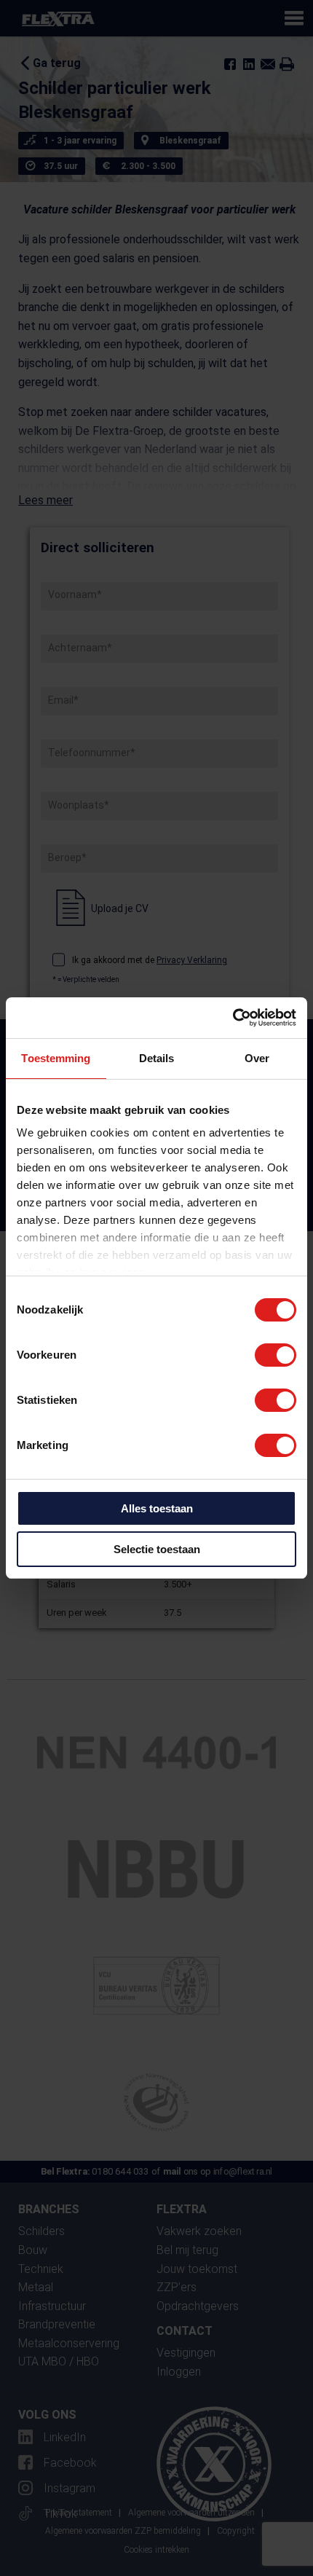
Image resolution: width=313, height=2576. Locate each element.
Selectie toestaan (157, 1549)
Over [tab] (257, 1058)
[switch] (276, 1355)
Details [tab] (157, 1058)
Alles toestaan (157, 1508)
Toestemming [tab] (56, 1058)
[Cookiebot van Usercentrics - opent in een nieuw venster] (233, 1018)
